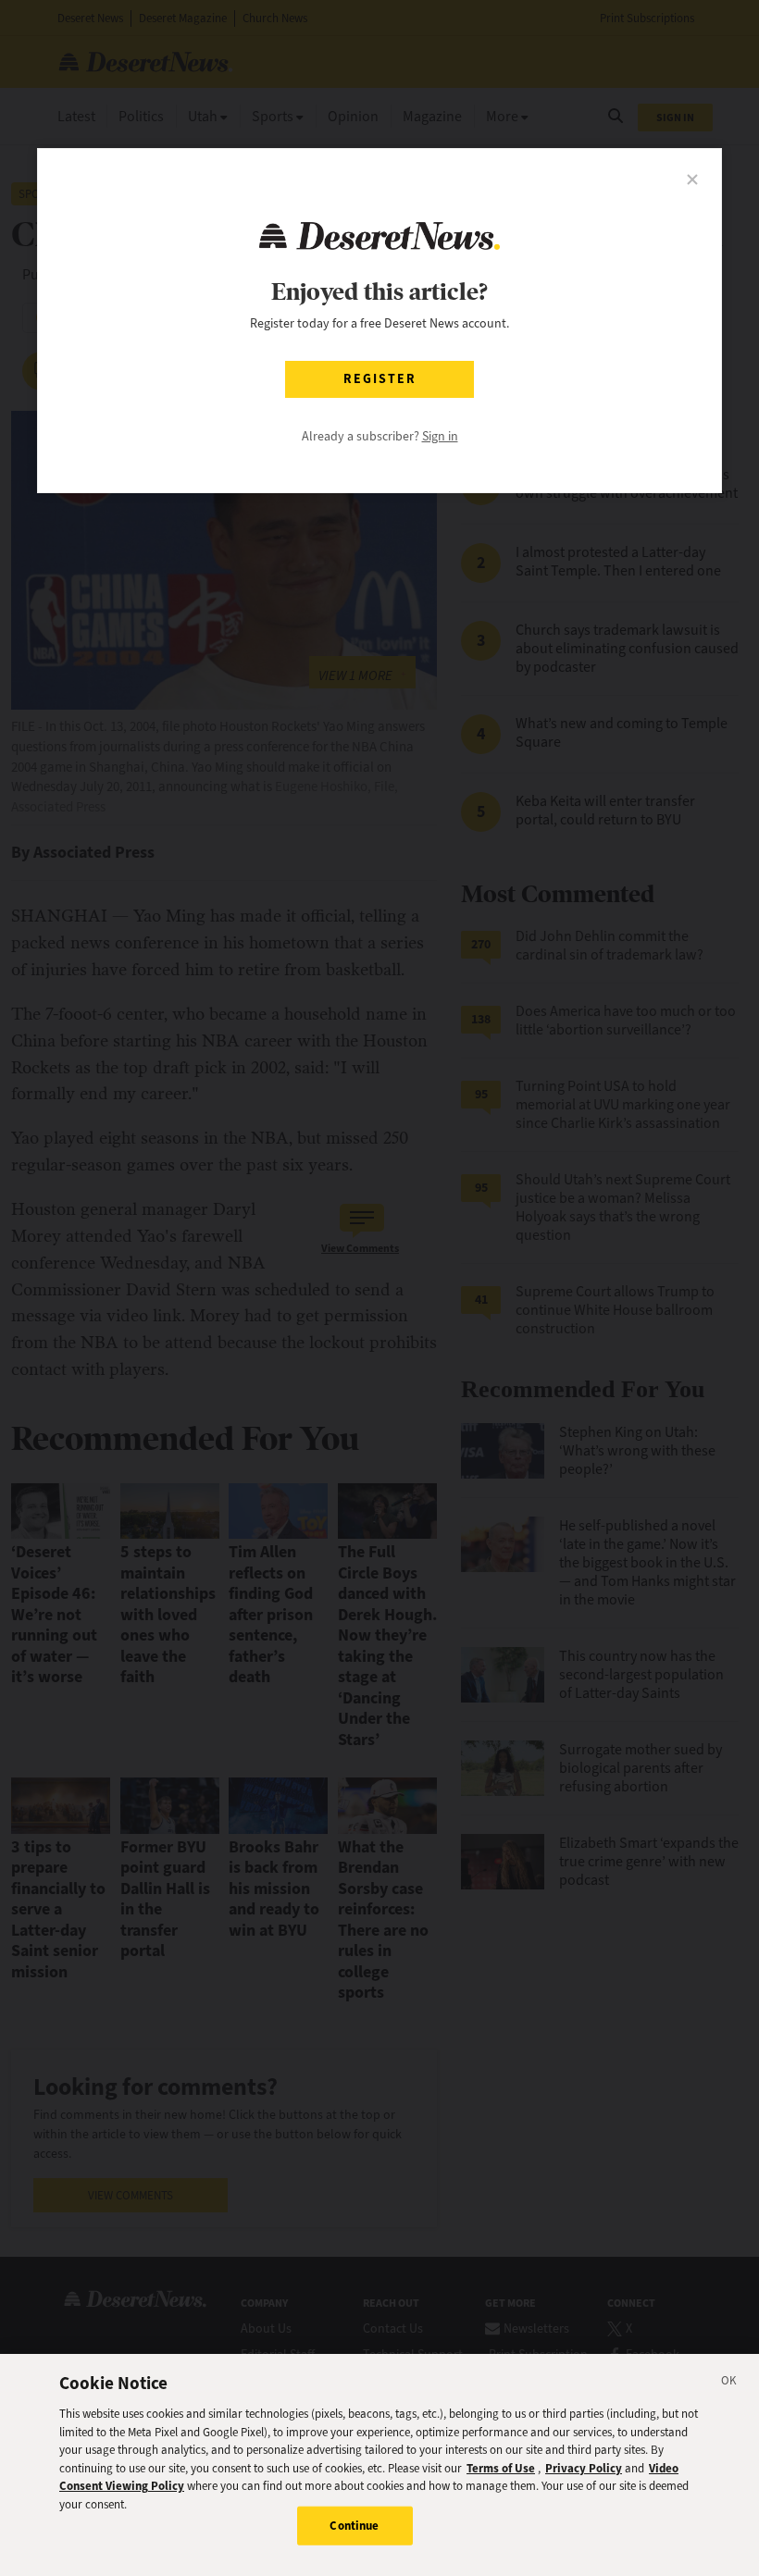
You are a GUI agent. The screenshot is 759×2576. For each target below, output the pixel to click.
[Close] (729, 2384)
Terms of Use (501, 2468)
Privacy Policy (584, 2468)
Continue (354, 2526)
